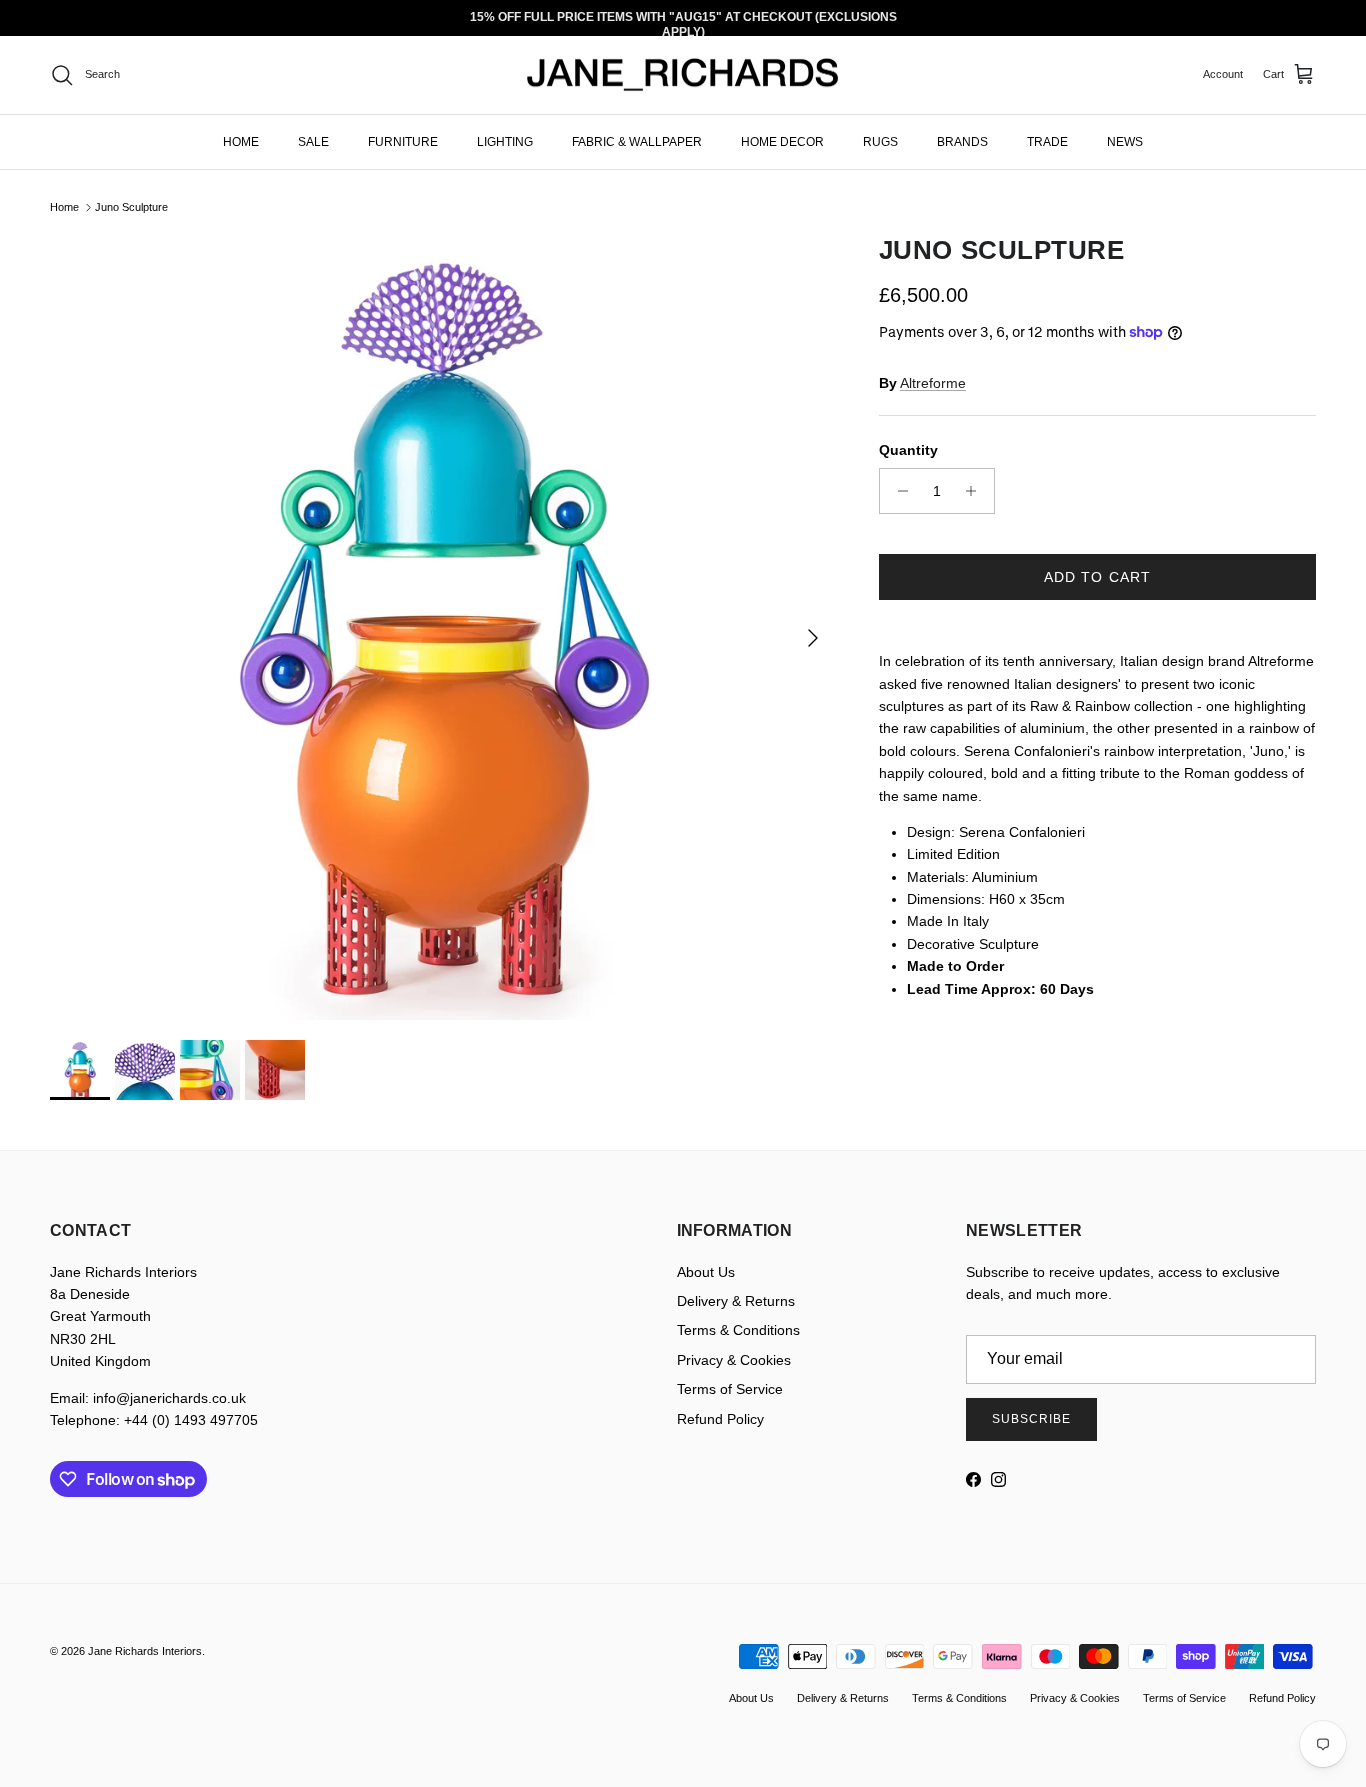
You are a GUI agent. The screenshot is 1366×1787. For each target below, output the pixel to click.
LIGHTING (505, 141)
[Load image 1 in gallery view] (442, 627)
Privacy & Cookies (734, 1360)
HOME (241, 141)
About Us (706, 1272)
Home (64, 207)
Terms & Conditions (738, 1330)
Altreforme (933, 383)
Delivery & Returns (736, 1301)
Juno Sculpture (131, 207)
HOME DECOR (782, 141)
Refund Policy (720, 1419)
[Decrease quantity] (897, 491)
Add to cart (1097, 577)
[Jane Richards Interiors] (683, 75)
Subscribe (1031, 1419)
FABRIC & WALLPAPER (637, 141)
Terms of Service (730, 1389)
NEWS (1125, 141)
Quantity (908, 450)
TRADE (1047, 141)
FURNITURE (403, 141)
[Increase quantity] (976, 491)
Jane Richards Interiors (145, 1651)
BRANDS (962, 141)
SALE (313, 141)
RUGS (880, 141)
